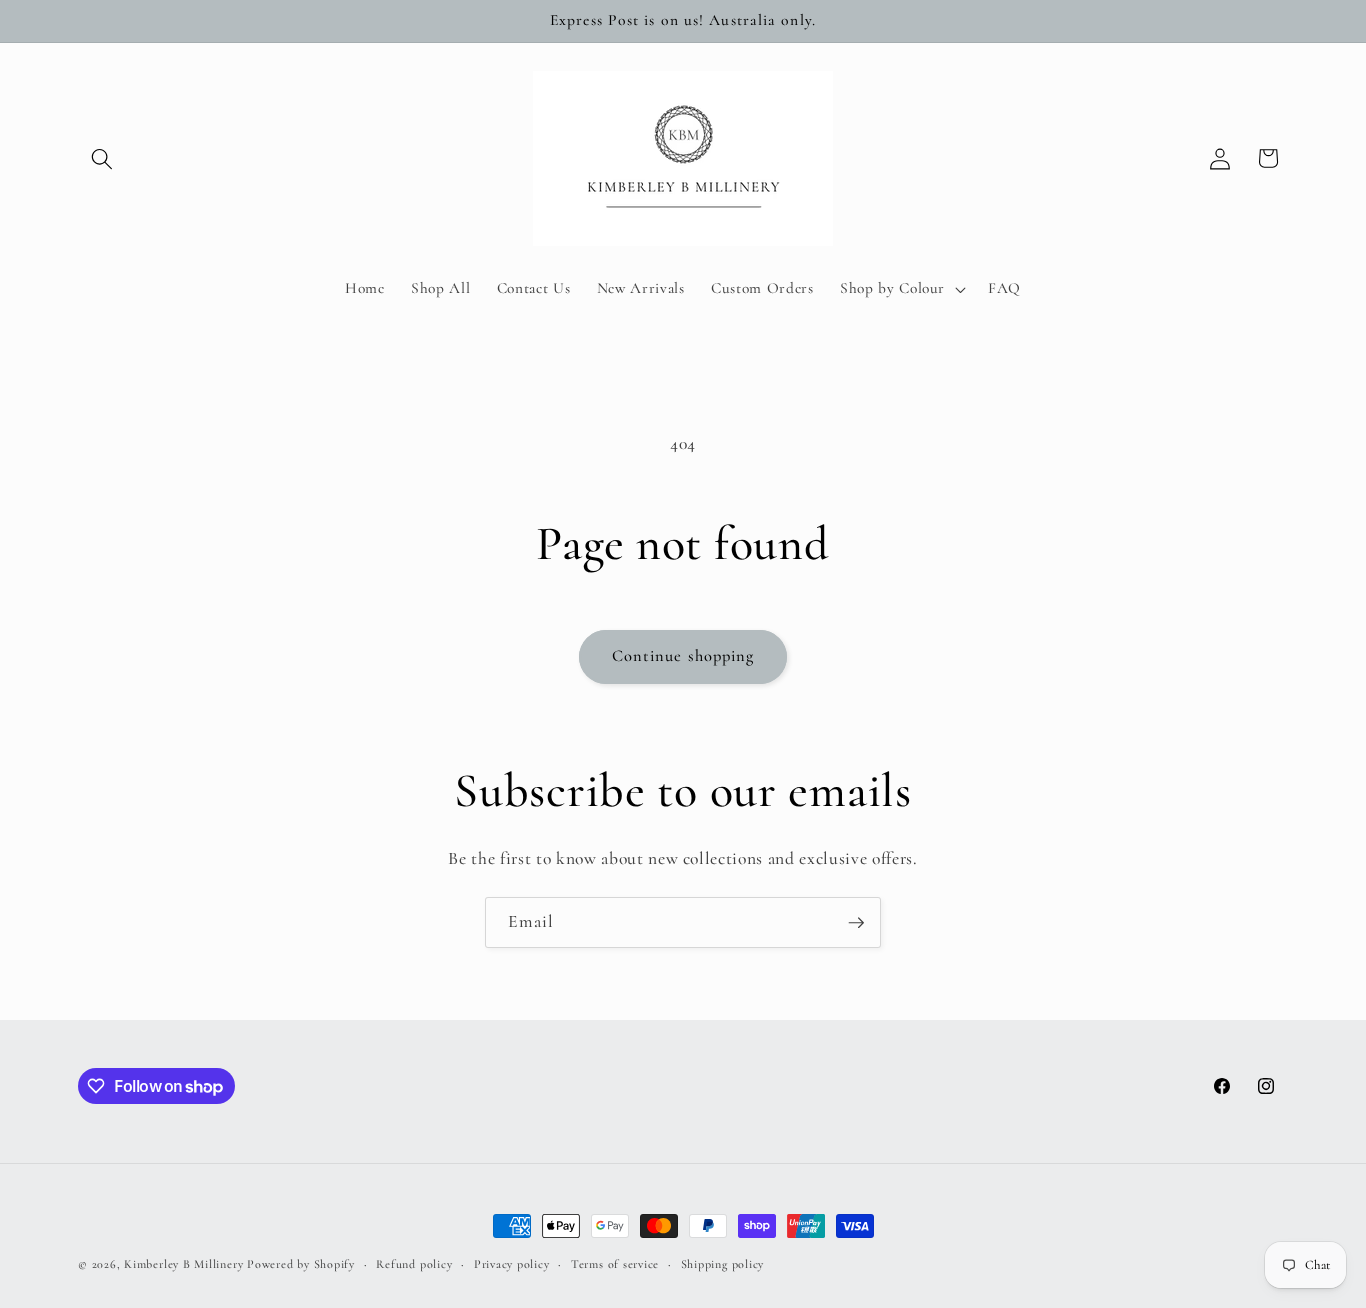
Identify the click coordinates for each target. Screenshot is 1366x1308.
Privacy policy (512, 1264)
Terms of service (615, 1264)
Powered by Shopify (301, 1264)
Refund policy (414, 1264)
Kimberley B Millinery (183, 1264)
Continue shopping (683, 656)
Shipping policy (723, 1264)
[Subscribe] (856, 923)
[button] (102, 158)
